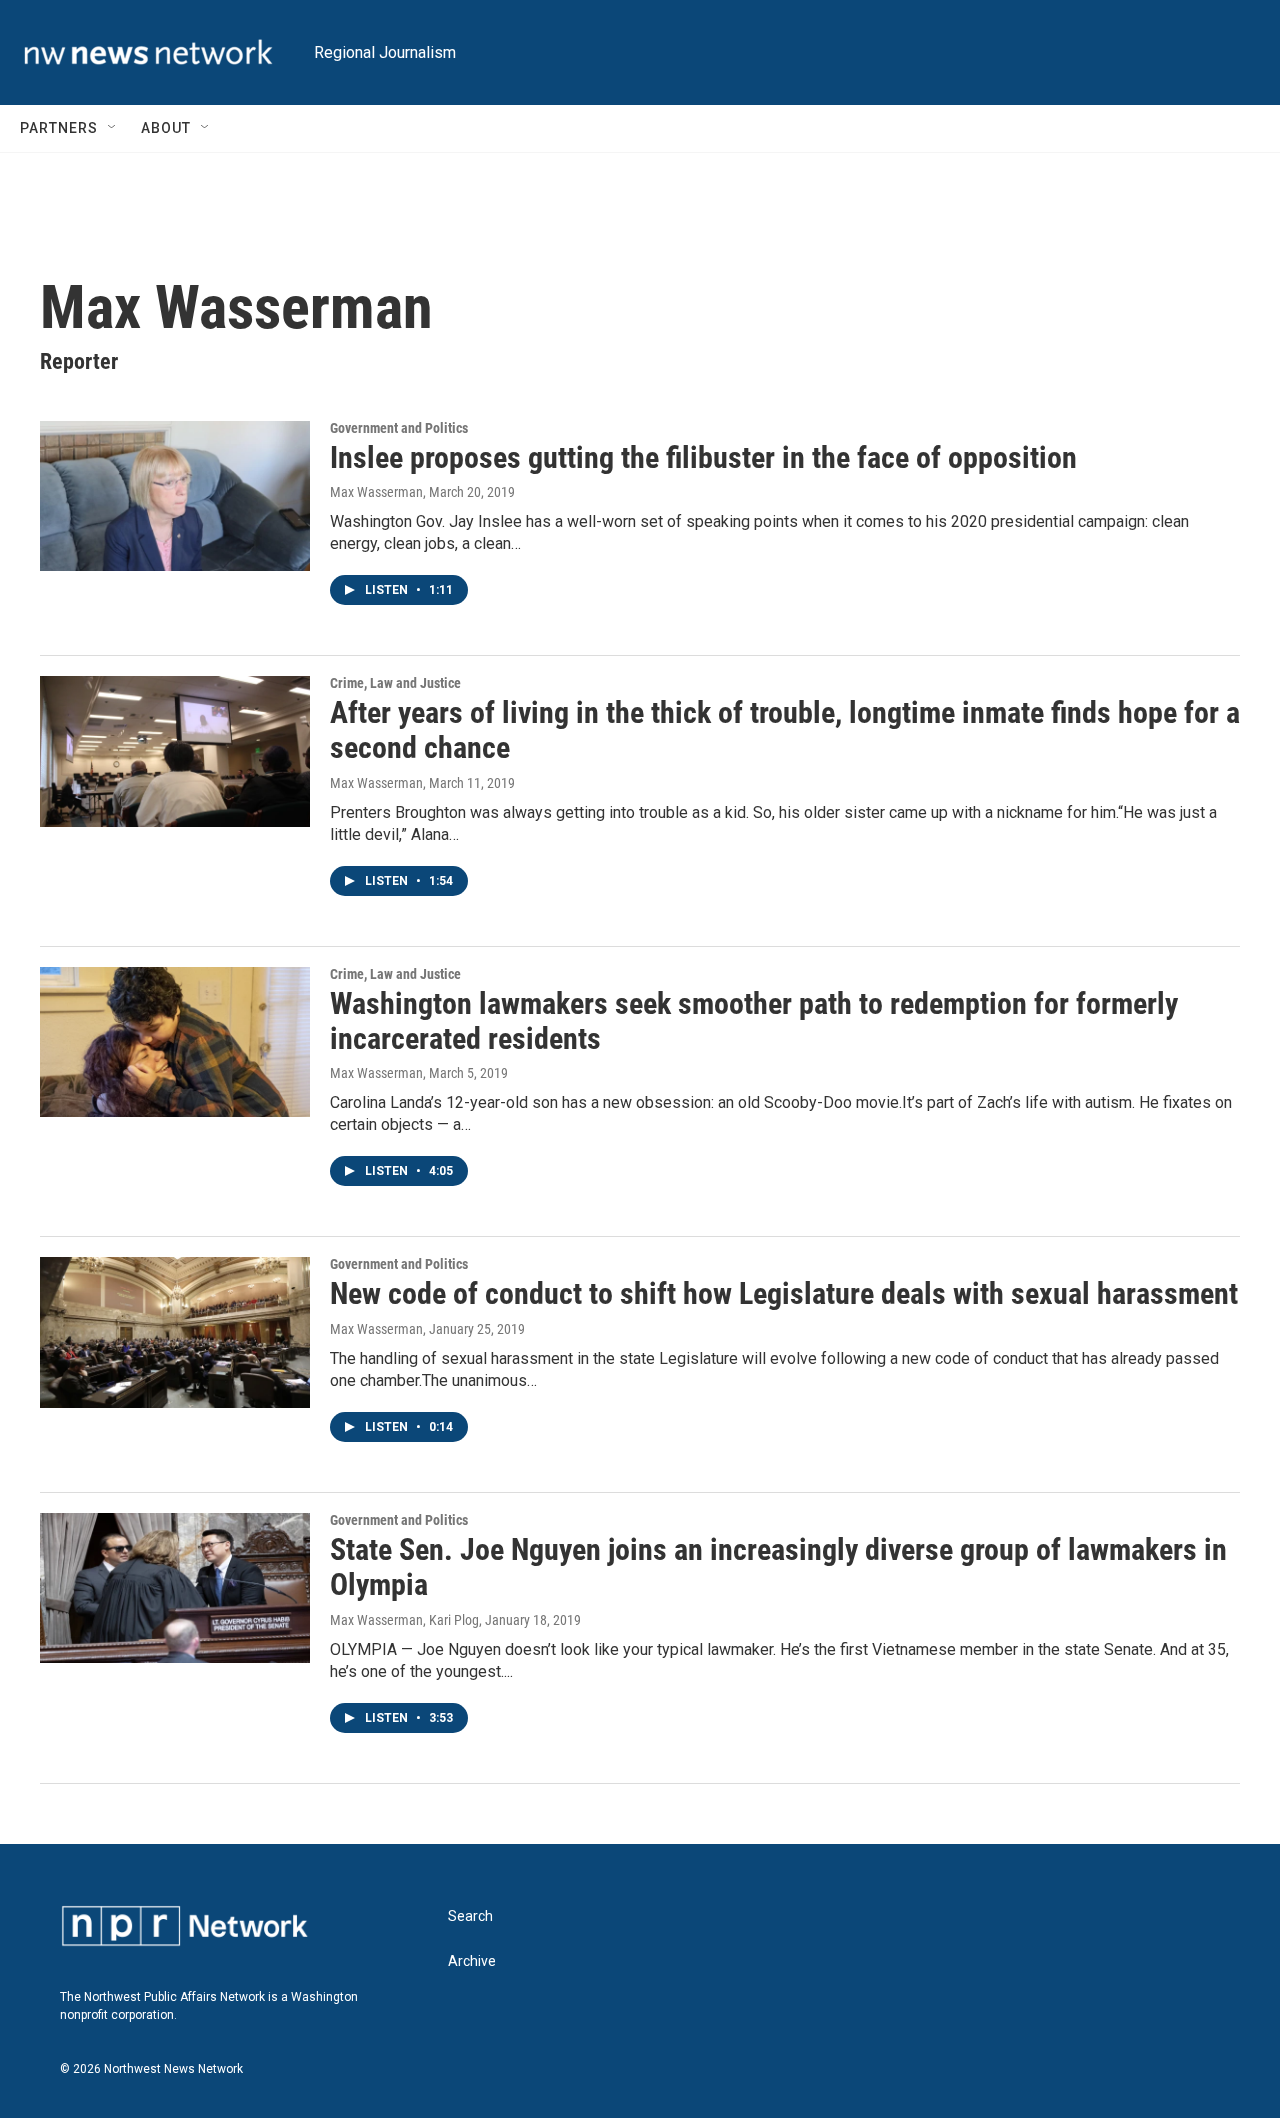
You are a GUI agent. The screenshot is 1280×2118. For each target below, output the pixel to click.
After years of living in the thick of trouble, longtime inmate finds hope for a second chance (785, 730)
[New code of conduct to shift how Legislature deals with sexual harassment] (175, 1332)
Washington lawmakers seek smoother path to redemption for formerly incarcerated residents (754, 1021)
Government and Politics (399, 428)
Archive (472, 1961)
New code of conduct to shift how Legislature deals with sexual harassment (784, 1293)
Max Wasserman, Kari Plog (404, 1620)
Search (470, 1916)
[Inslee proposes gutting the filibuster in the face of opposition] (175, 496)
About (166, 128)
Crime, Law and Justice (395, 683)
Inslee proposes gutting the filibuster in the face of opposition (703, 457)
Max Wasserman (376, 492)
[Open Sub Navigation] (113, 128)
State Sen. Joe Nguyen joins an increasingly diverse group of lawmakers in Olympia (778, 1567)
